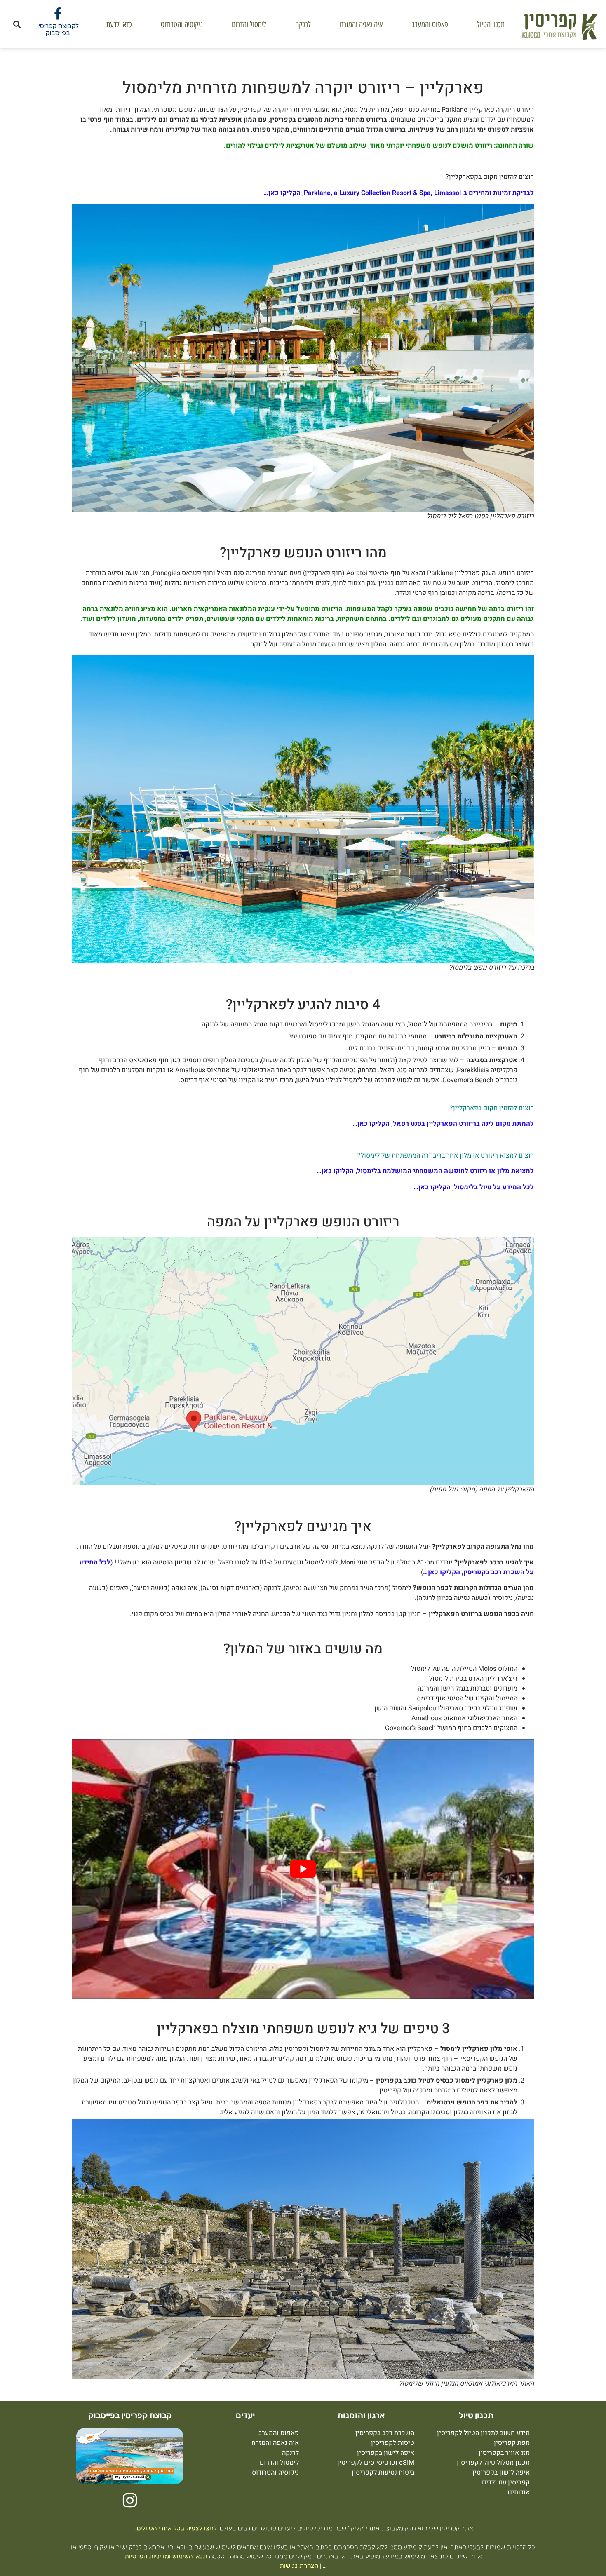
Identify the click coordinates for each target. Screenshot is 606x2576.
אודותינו (519, 2492)
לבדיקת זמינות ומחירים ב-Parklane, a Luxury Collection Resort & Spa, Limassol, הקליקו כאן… (399, 193)
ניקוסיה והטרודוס (182, 24)
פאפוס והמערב (430, 24)
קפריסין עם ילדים (506, 2482)
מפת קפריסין (512, 2443)
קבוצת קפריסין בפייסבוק (130, 2415)
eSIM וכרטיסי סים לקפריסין (376, 2463)
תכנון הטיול (491, 24)
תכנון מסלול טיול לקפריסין (493, 2463)
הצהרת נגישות (299, 2565)
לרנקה (303, 24)
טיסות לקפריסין (393, 2443)
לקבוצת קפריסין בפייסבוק (58, 29)
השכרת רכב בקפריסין (385, 2433)
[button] (17, 24)
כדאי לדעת (119, 24)
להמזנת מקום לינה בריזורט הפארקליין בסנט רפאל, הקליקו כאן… (443, 1124)
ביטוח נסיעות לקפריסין (383, 2473)
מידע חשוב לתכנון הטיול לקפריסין (483, 2433)
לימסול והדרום (249, 24)
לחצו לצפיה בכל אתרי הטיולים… (175, 2528)
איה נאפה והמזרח (361, 24)
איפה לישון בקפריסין (501, 2473)
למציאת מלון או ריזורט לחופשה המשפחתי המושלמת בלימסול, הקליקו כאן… (425, 1171)
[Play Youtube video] (303, 1869)
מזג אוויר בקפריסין (504, 2453)
